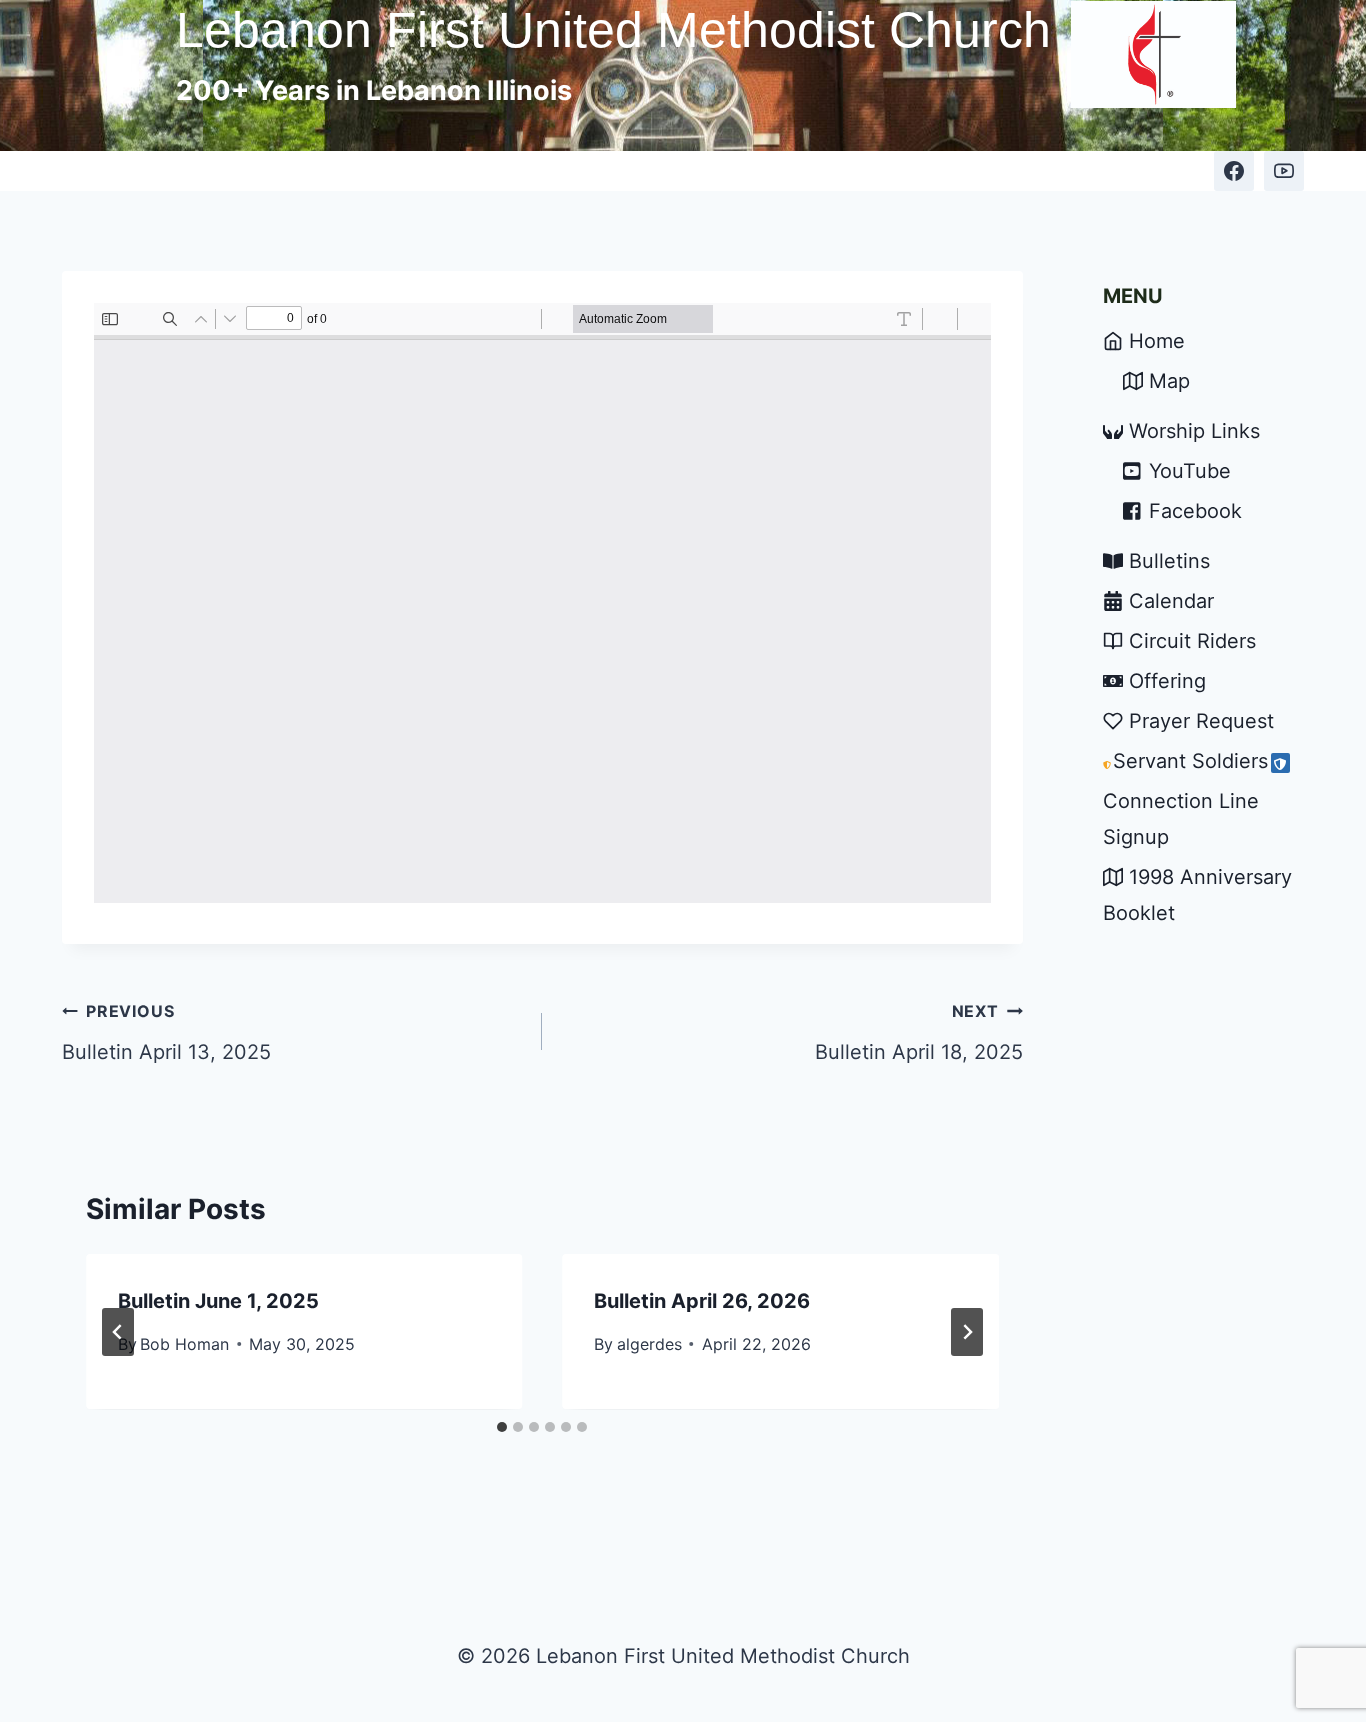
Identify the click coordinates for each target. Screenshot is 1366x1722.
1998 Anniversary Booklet (1197, 895)
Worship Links (1194, 431)
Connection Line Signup (1181, 819)
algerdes (649, 1344)
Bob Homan (184, 1344)
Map (1169, 381)
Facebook (1195, 511)
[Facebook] (1234, 171)
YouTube (1190, 471)
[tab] (502, 1427)
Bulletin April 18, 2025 (918, 1032)
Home (1157, 341)
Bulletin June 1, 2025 (218, 1301)
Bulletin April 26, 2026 (702, 1301)
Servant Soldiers (1190, 761)
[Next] (967, 1332)
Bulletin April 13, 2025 (166, 1032)
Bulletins (1169, 561)
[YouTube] (1284, 171)
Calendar (1171, 601)
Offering (1167, 681)
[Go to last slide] (118, 1332)
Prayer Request (1201, 721)
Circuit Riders (1192, 641)
